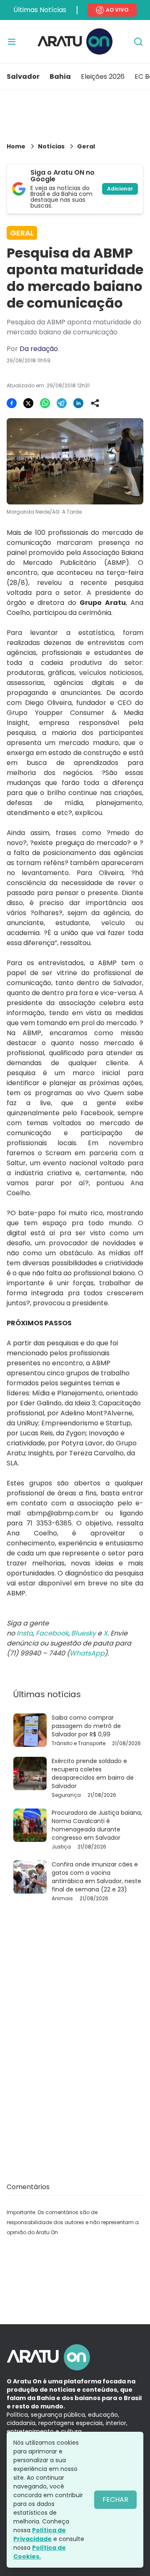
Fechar (115, 2499)
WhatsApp (87, 1653)
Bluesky (84, 1633)
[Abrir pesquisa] (138, 42)
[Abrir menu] (12, 42)
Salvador (23, 77)
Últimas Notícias (40, 10)
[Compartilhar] (95, 403)
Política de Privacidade (40, 2535)
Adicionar (120, 189)
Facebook (52, 1633)
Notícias (51, 146)
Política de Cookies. (40, 2552)
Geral (86, 146)
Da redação (39, 349)
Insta (25, 1633)
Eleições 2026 (103, 77)
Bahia (60, 77)
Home (16, 146)
